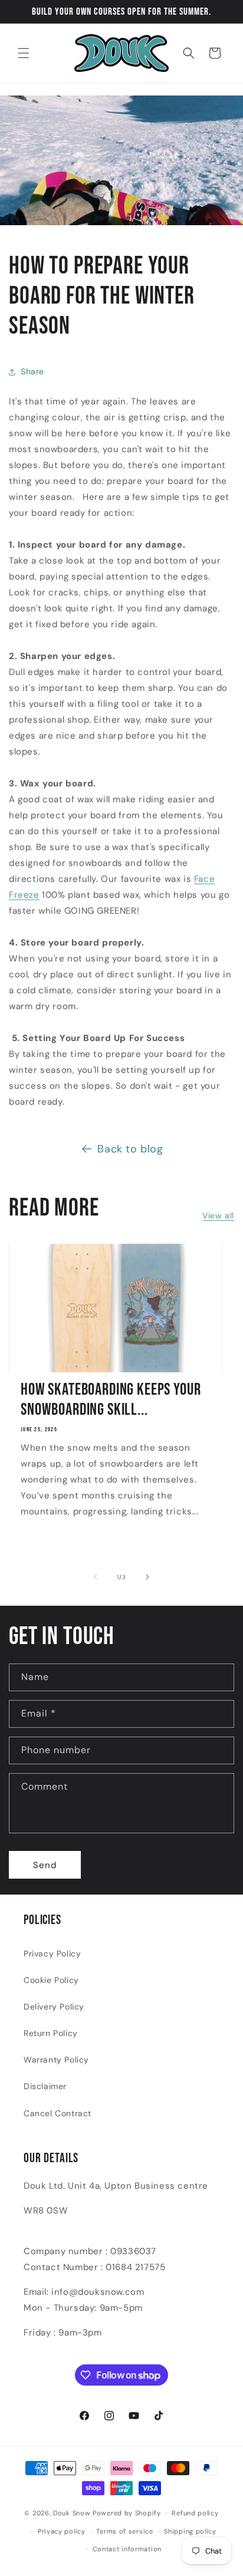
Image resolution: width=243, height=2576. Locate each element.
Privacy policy (62, 2531)
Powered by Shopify (127, 2513)
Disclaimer (45, 2086)
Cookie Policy (51, 1980)
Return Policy (51, 2033)
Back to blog (130, 1149)
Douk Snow (72, 2513)
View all (218, 1215)
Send (45, 1865)
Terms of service (124, 2531)
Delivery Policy (54, 2007)
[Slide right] (147, 1577)
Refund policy (195, 2513)
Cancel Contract (58, 2113)
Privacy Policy (52, 1954)
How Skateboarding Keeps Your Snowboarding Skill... (111, 1400)
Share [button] (32, 371)
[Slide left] (96, 1577)
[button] (24, 53)
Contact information (127, 2549)
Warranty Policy (56, 2060)
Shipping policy (190, 2531)
